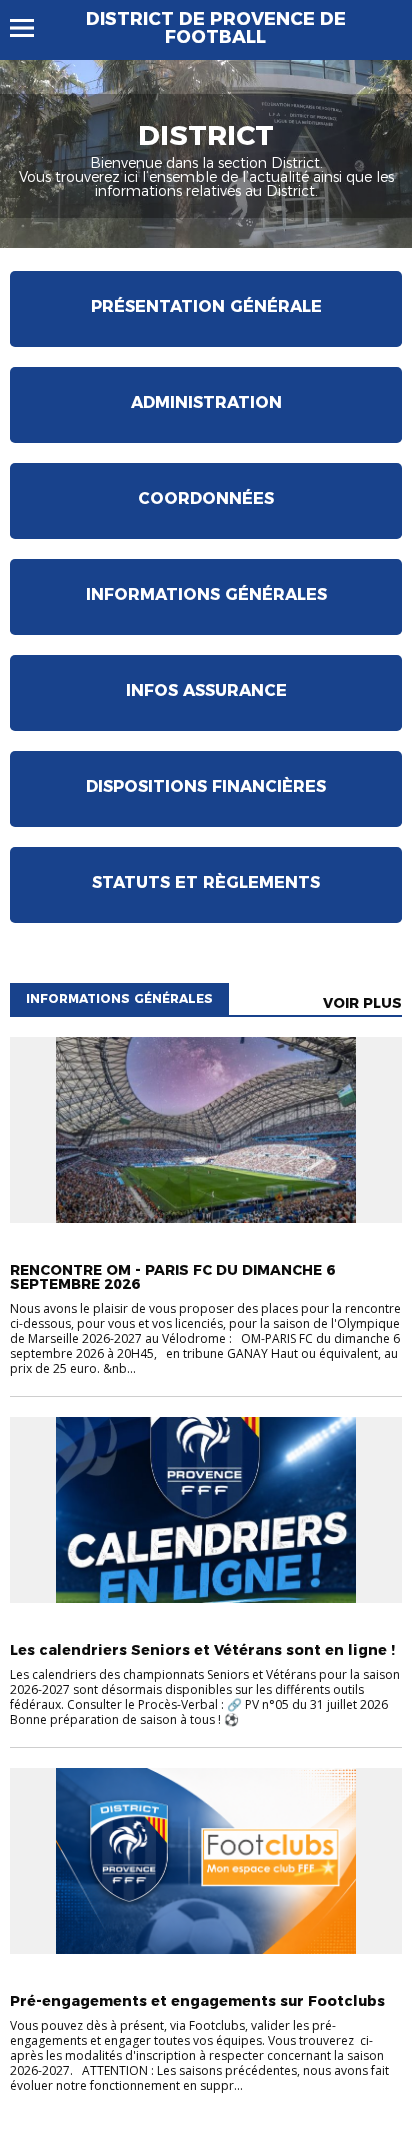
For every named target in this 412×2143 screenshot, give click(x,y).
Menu (31, 28)
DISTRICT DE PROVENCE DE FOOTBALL (216, 28)
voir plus (362, 1003)
